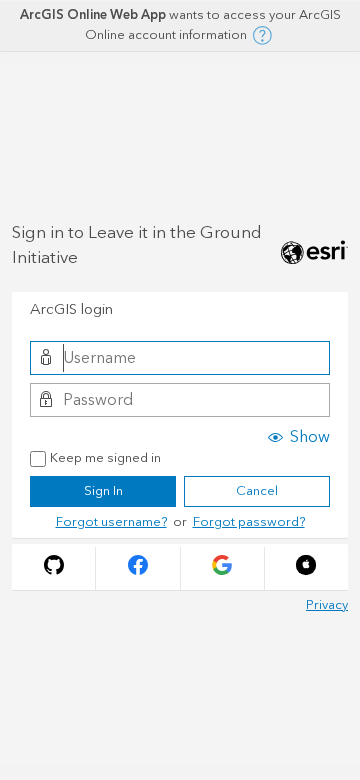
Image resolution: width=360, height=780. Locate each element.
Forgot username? (111, 522)
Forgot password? (249, 522)
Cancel (257, 491)
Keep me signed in (105, 459)
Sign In (103, 491)
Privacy (327, 605)
